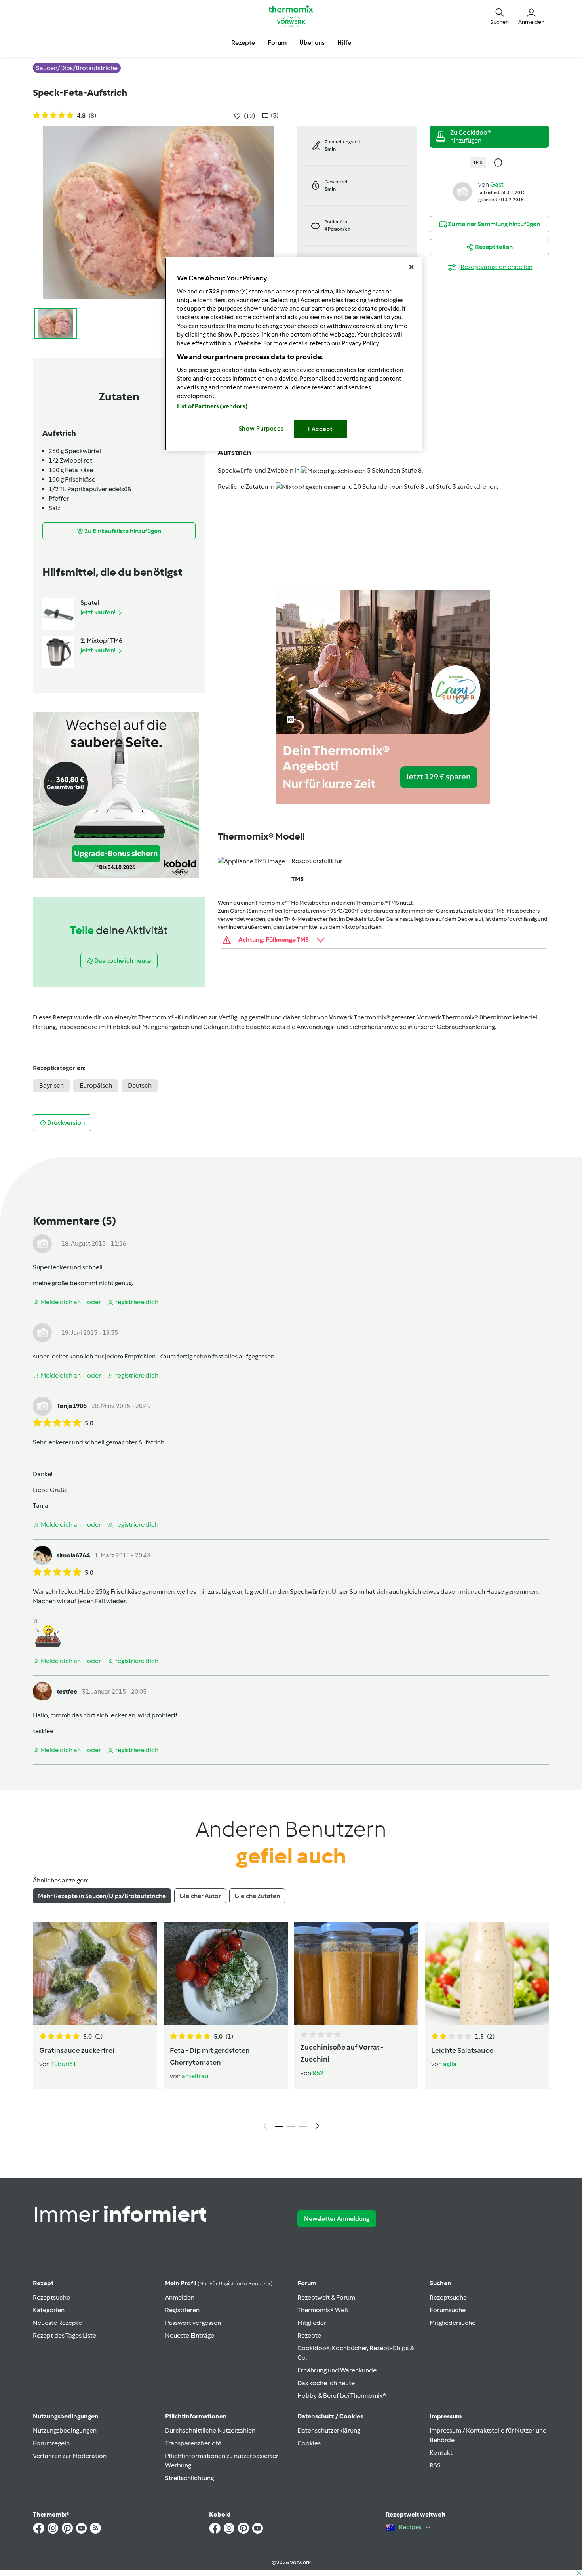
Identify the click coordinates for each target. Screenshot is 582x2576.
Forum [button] (277, 43)
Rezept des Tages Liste (65, 2335)
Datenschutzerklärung (329, 2430)
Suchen (440, 2283)
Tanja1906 (72, 1406)
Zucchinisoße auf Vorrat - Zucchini (342, 2053)
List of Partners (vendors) (212, 406)
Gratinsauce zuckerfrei (77, 2050)
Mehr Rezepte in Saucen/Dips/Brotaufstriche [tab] (102, 1896)
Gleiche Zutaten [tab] (257, 1896)
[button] (499, 16)
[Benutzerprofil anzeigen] (462, 191)
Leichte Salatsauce (462, 2050)
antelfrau (195, 2076)
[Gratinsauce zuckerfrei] (95, 1974)
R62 (318, 2073)
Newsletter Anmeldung (337, 2219)
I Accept (320, 429)
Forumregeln (51, 2443)
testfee (67, 1691)
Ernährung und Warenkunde (337, 2370)
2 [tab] (291, 2126)
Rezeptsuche (51, 2297)
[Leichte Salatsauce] (487, 1974)
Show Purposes (262, 429)
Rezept (43, 2283)
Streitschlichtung (189, 2478)
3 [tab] (303, 2126)
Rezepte (309, 2335)
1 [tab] (279, 2126)
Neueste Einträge (190, 2335)
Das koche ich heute (326, 2383)
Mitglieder (312, 2323)
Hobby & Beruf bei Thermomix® (342, 2396)
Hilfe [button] (344, 43)
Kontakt (441, 2453)
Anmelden (180, 2297)
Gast (497, 184)
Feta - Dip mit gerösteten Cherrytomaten (210, 2056)
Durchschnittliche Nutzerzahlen (210, 2430)
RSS (435, 2465)
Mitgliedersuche (453, 2323)
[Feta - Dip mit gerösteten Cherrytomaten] (226, 1974)
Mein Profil (219, 2283)
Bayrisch (51, 1085)
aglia (450, 2064)
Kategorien (49, 2310)
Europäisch (96, 1085)
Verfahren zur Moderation (70, 2456)
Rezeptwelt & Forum (326, 2297)
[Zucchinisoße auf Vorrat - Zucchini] (356, 1974)
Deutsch (140, 1085)
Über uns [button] (312, 43)
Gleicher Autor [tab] (200, 1896)
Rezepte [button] (243, 43)
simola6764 (73, 1555)
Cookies (309, 2443)
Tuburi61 (64, 2064)
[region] (294, 354)
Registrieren (182, 2310)
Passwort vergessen (193, 2323)
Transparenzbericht (193, 2443)
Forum (307, 2283)
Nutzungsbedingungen (65, 2430)
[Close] (411, 267)
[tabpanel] (291, 2028)
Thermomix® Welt (323, 2310)
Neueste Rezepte (57, 2323)
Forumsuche (448, 2310)
